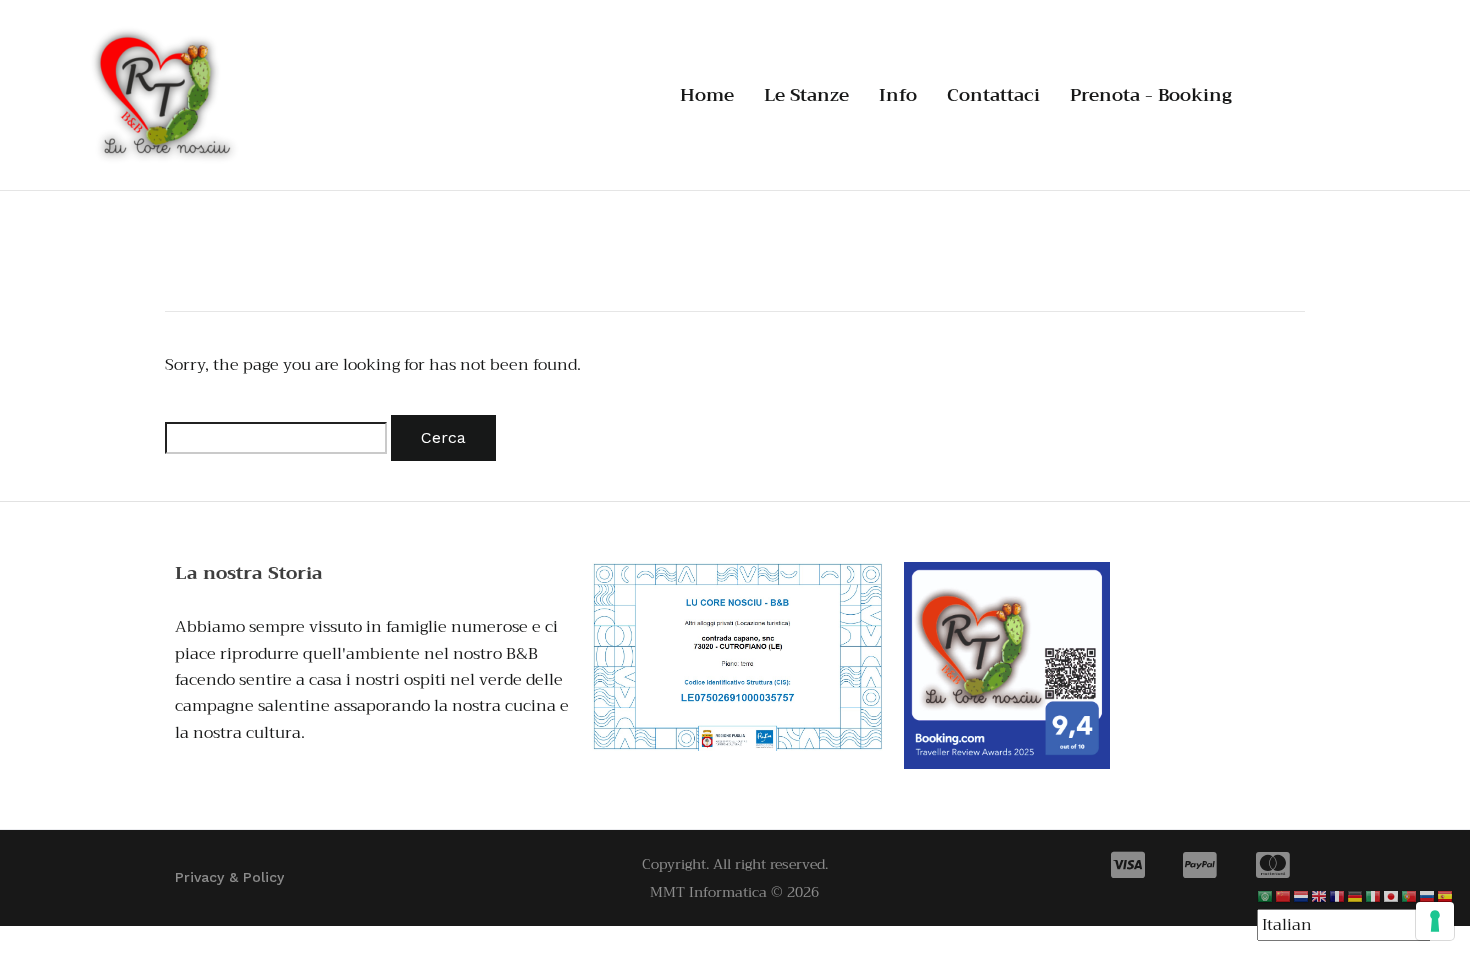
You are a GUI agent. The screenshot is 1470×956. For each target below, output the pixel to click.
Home (707, 95)
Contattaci (993, 95)
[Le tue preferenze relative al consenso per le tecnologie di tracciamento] (1435, 921)
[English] (1320, 896)
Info (898, 95)
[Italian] (1374, 896)
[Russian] (1428, 896)
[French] (1338, 896)
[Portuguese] (1410, 896)
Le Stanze (806, 95)
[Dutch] (1302, 896)
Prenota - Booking (1151, 95)
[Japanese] (1392, 896)
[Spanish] (1446, 896)
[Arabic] (1266, 896)
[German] (1356, 896)
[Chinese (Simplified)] (1284, 896)
